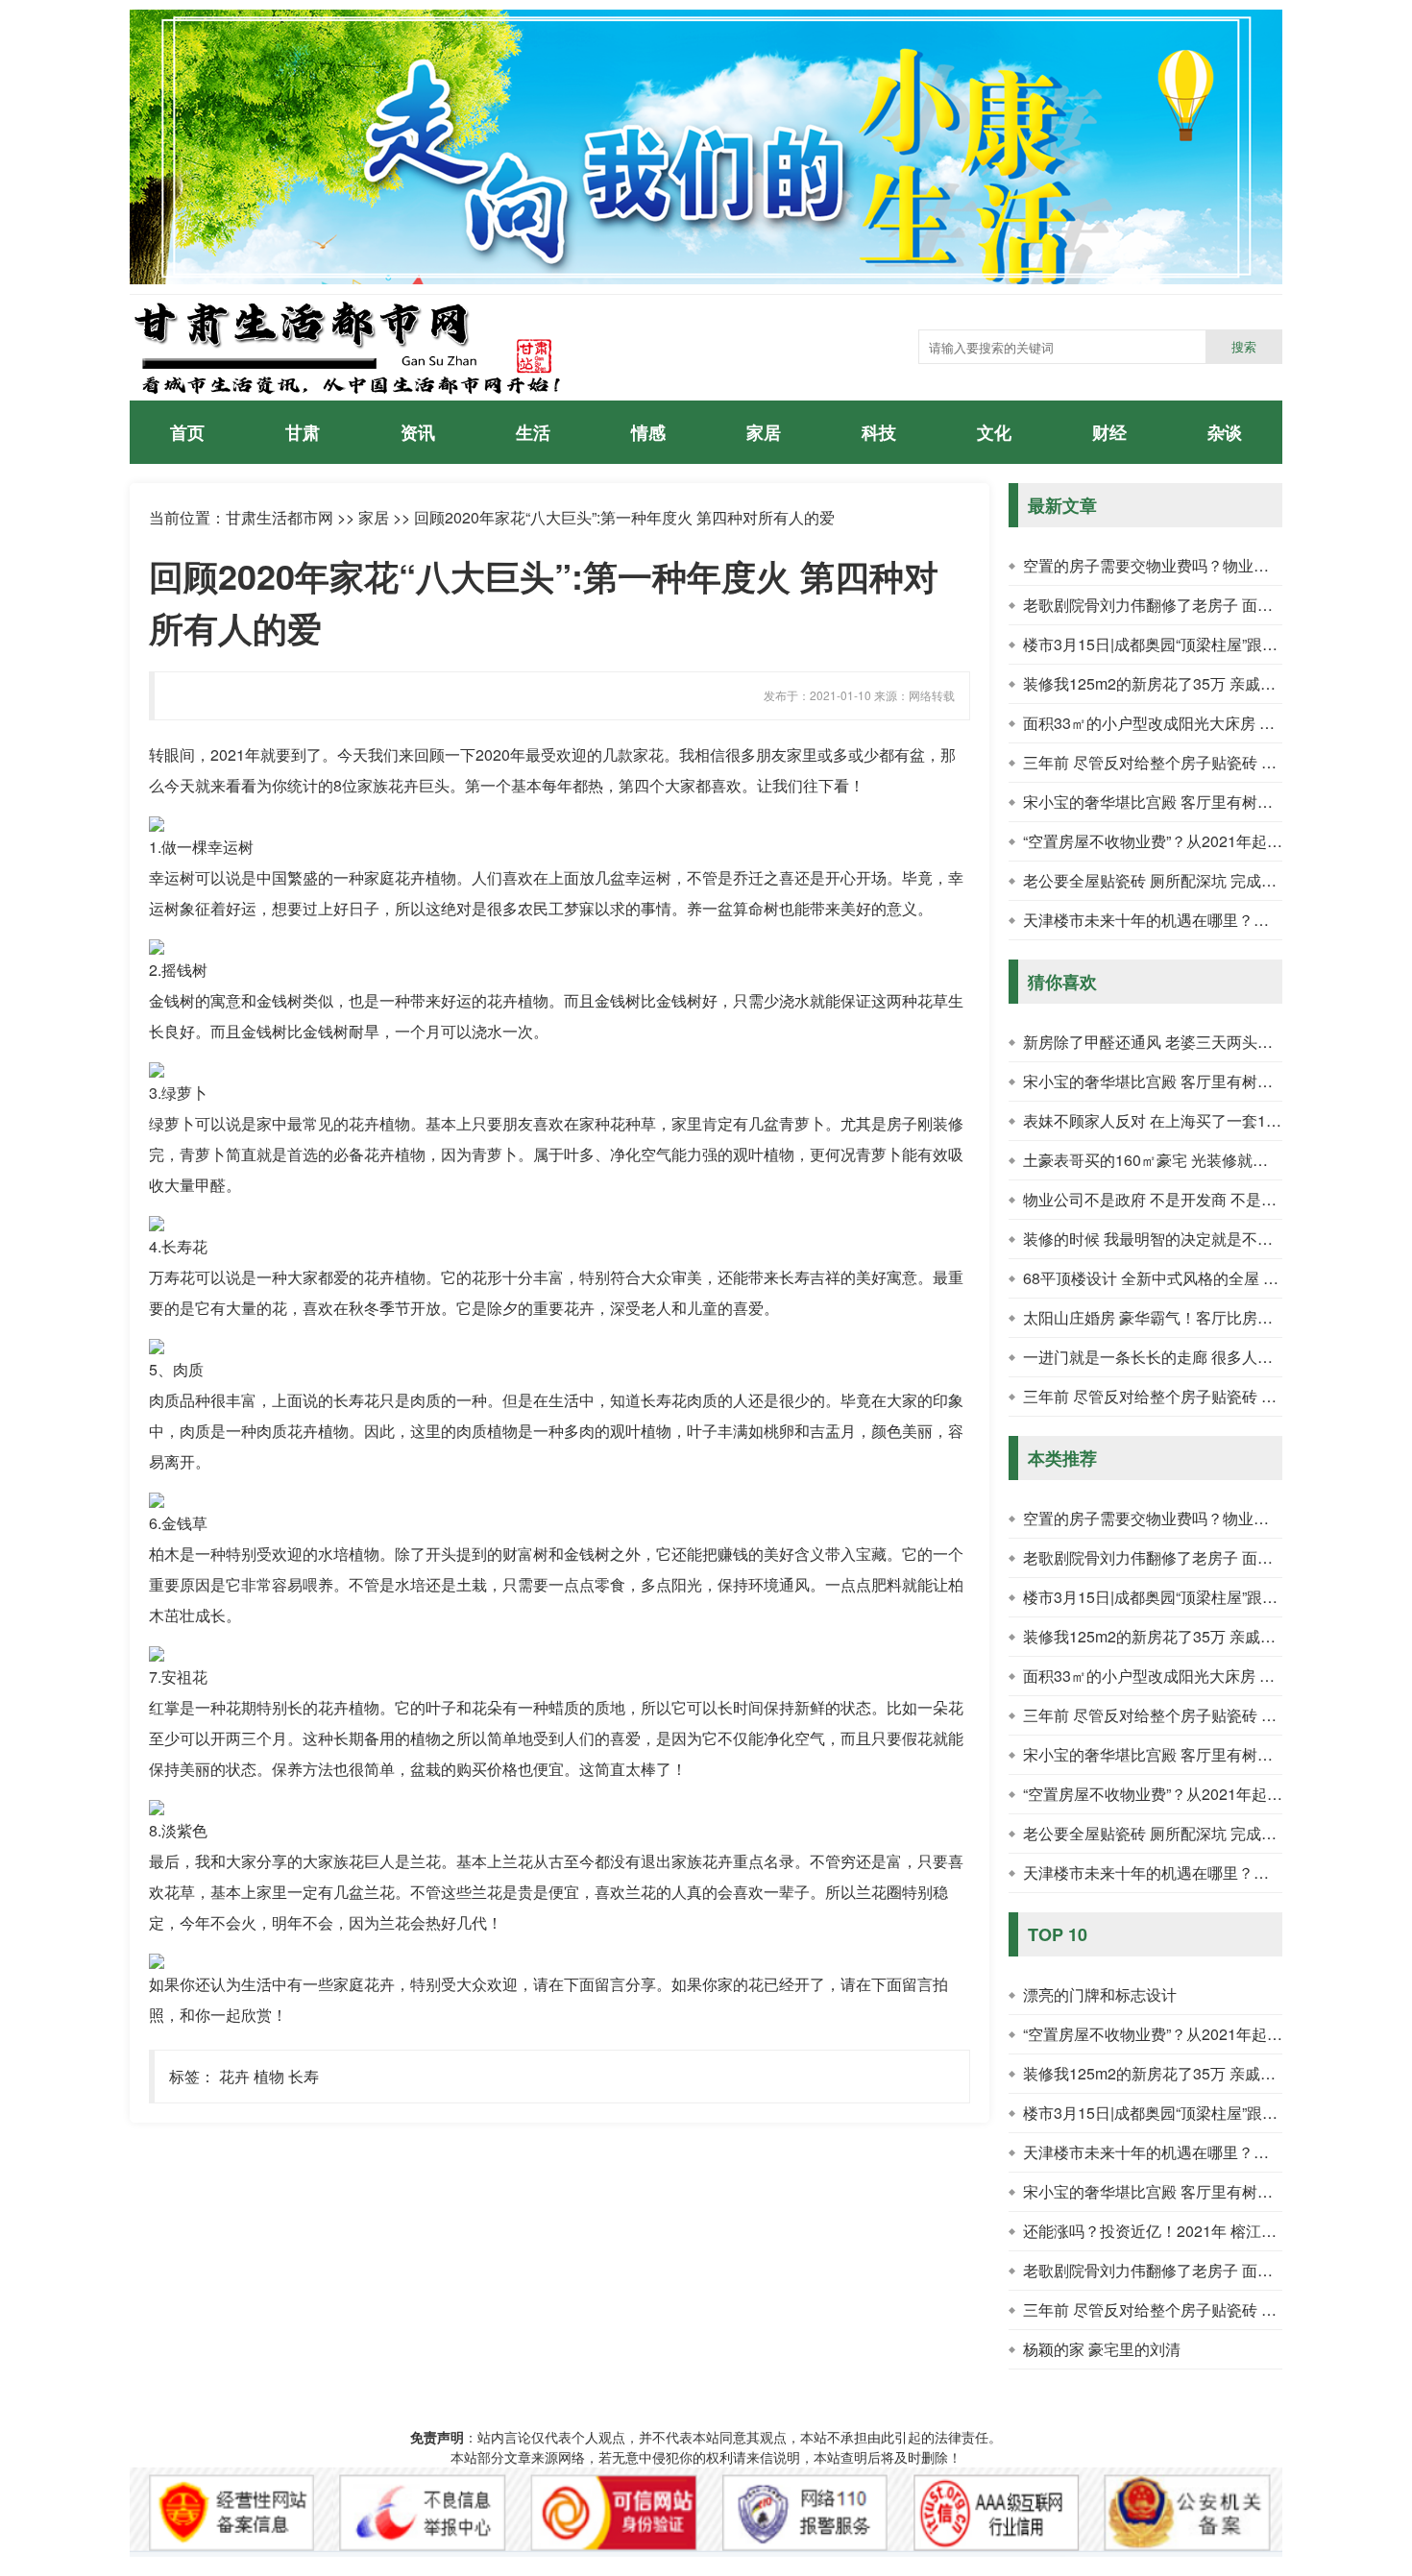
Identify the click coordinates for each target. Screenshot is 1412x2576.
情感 (648, 432)
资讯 (418, 432)
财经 (1109, 432)
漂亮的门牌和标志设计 (1100, 1994)
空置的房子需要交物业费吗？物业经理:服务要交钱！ (1202, 565)
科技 (879, 432)
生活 (533, 432)
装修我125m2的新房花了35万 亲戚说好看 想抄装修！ (1205, 683)
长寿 (304, 2076)
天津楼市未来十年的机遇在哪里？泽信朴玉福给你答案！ (1215, 920)
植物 (269, 2076)
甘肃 (303, 432)
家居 (764, 432)
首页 (187, 432)
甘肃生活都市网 (280, 517)
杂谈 (1225, 432)
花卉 (234, 2076)
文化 (994, 432)
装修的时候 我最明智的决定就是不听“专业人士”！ (1191, 1239)
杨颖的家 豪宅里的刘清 (1102, 2349)
